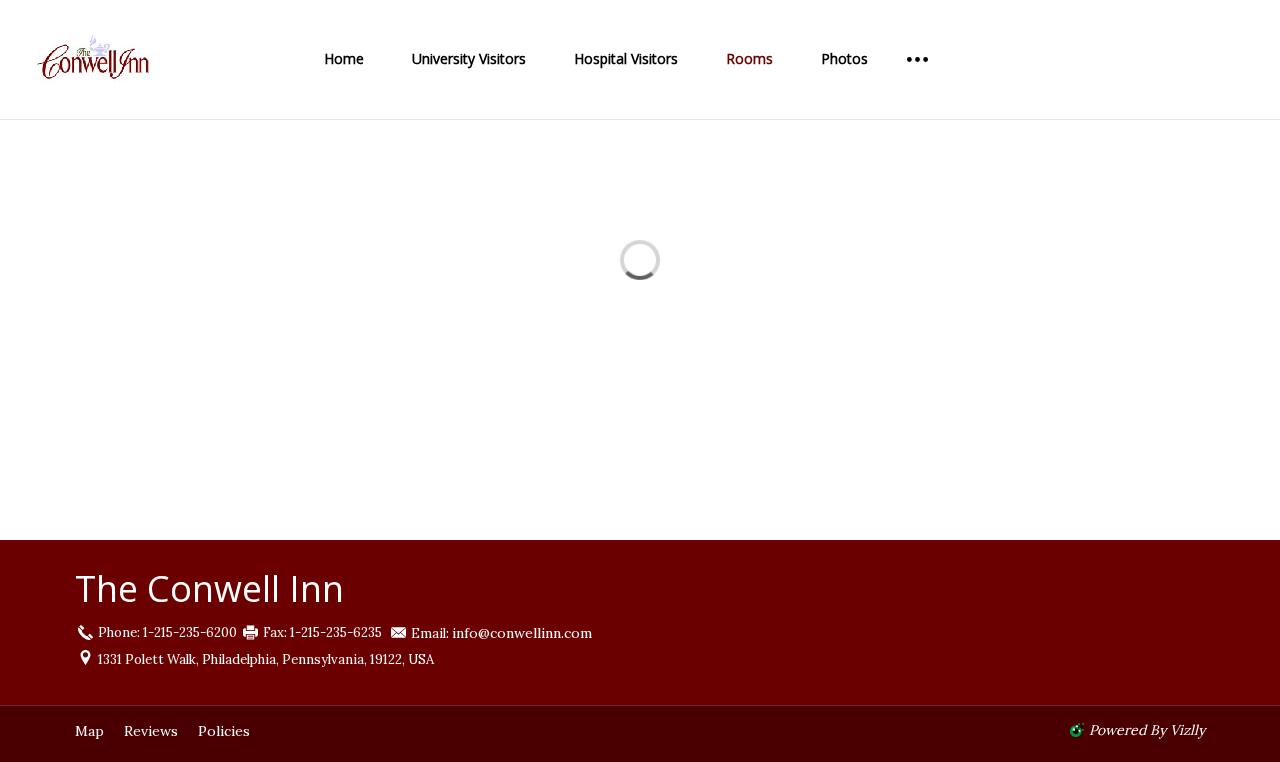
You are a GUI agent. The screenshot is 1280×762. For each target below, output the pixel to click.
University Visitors (469, 58)
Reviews (151, 731)
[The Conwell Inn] (130, 59)
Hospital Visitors (626, 58)
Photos (844, 58)
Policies (224, 731)
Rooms (749, 58)
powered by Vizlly (1147, 730)
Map (89, 731)
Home (344, 58)
